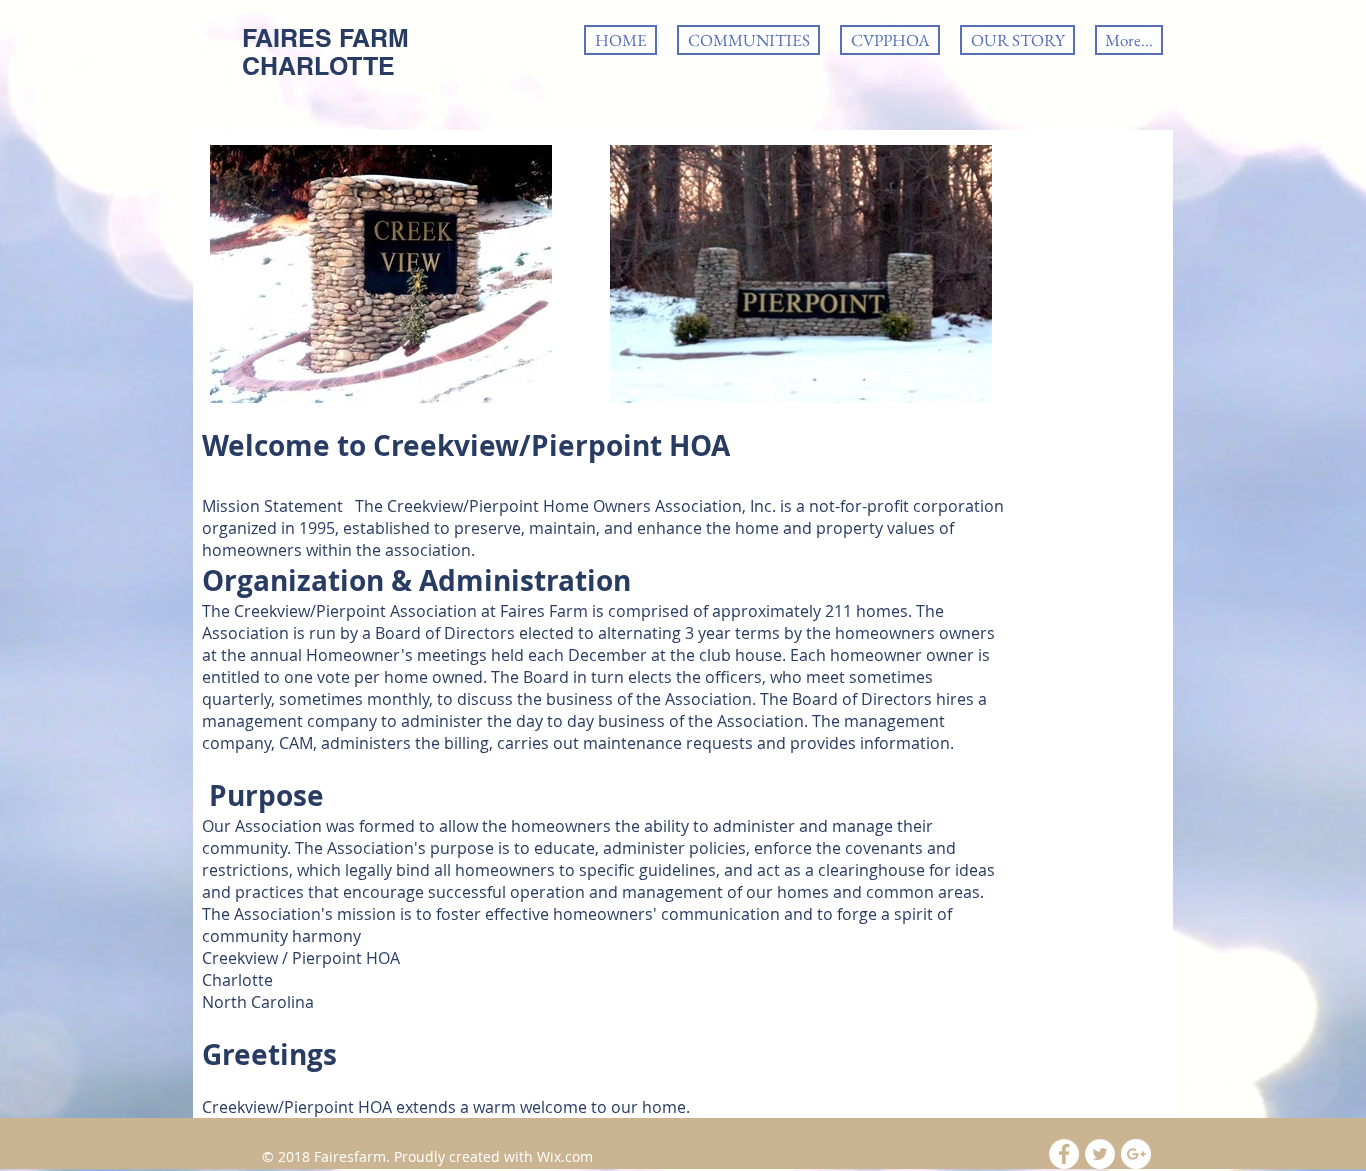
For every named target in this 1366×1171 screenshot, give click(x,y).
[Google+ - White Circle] (1136, 1154)
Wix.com (565, 1156)
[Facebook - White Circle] (1064, 1154)
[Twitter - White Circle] (1100, 1154)
